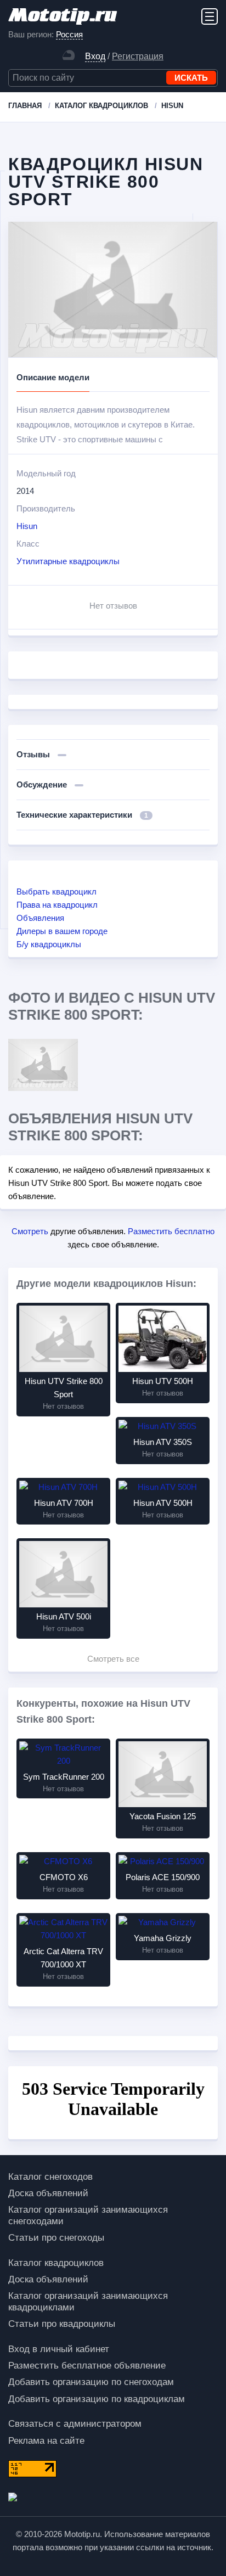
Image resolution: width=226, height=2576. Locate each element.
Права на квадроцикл (57, 905)
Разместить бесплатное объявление (87, 2366)
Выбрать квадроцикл (56, 892)
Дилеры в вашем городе (62, 931)
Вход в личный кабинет (59, 2349)
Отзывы (34, 754)
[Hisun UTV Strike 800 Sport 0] (43, 1065)
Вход (95, 56)
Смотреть (30, 1231)
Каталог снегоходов (50, 2177)
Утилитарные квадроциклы (68, 561)
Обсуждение (43, 784)
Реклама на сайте (46, 2441)
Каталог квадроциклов (56, 2263)
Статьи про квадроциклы (62, 2324)
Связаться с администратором (75, 2424)
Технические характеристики (82, 815)
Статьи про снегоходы (56, 2238)
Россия (69, 34)
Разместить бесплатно (171, 1231)
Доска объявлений (48, 2193)
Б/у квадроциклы (49, 944)
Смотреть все (113, 1659)
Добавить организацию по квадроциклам (97, 2399)
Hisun (27, 526)
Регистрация (138, 56)
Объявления (40, 918)
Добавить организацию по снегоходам (91, 2382)
